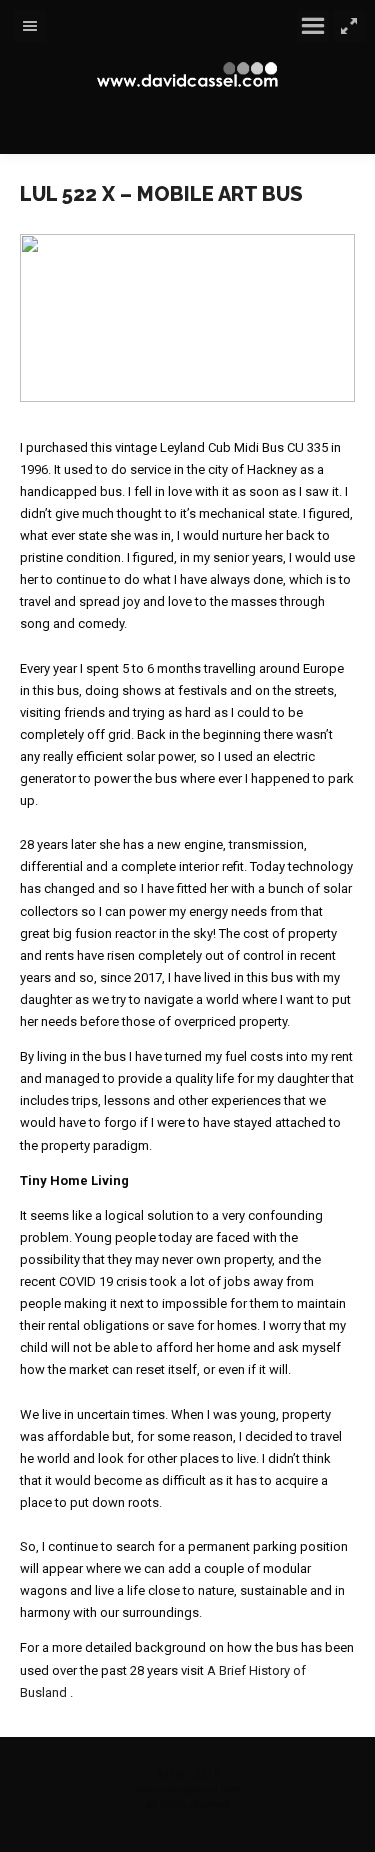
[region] (187, 318)
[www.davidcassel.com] (188, 75)
